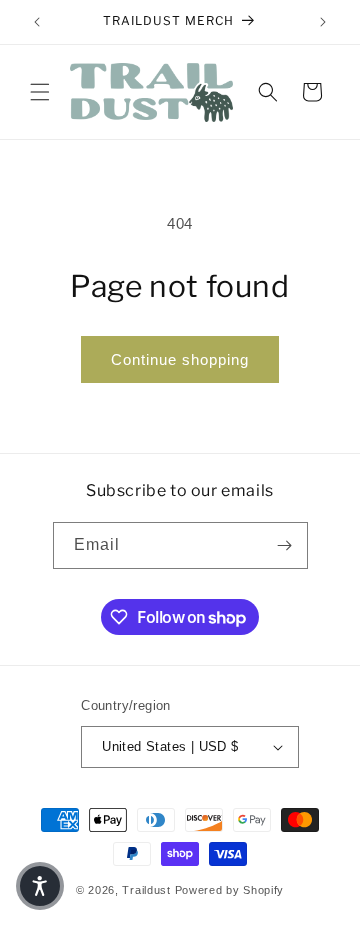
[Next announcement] (323, 22)
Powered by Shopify (230, 890)
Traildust (146, 890)
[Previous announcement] (37, 22)
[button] (40, 92)
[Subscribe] (285, 545)
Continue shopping (180, 359)
